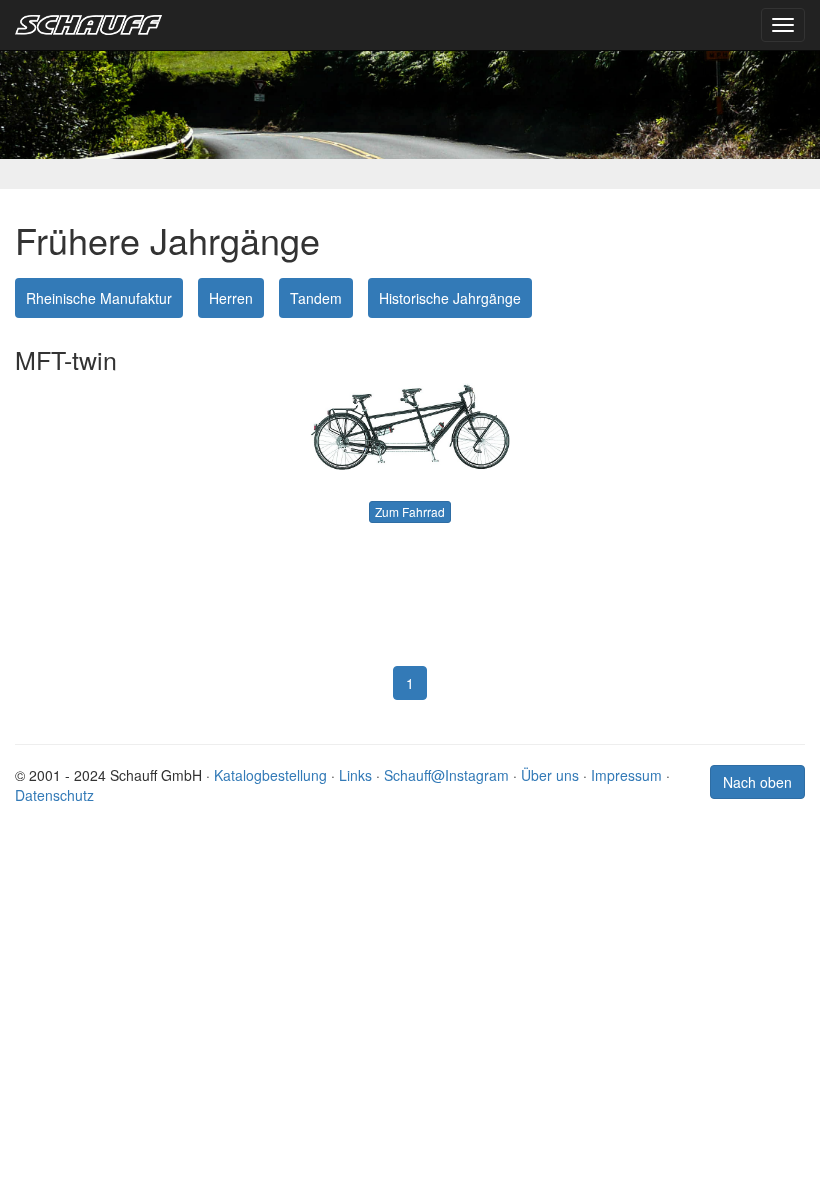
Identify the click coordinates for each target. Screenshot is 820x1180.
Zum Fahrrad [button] (410, 511)
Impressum (626, 775)
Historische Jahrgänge (450, 298)
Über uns (550, 775)
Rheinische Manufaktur (99, 298)
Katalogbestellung (270, 775)
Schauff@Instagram (446, 775)
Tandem (316, 298)
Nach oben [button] (757, 782)
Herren (231, 298)
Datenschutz (54, 795)
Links (355, 775)
